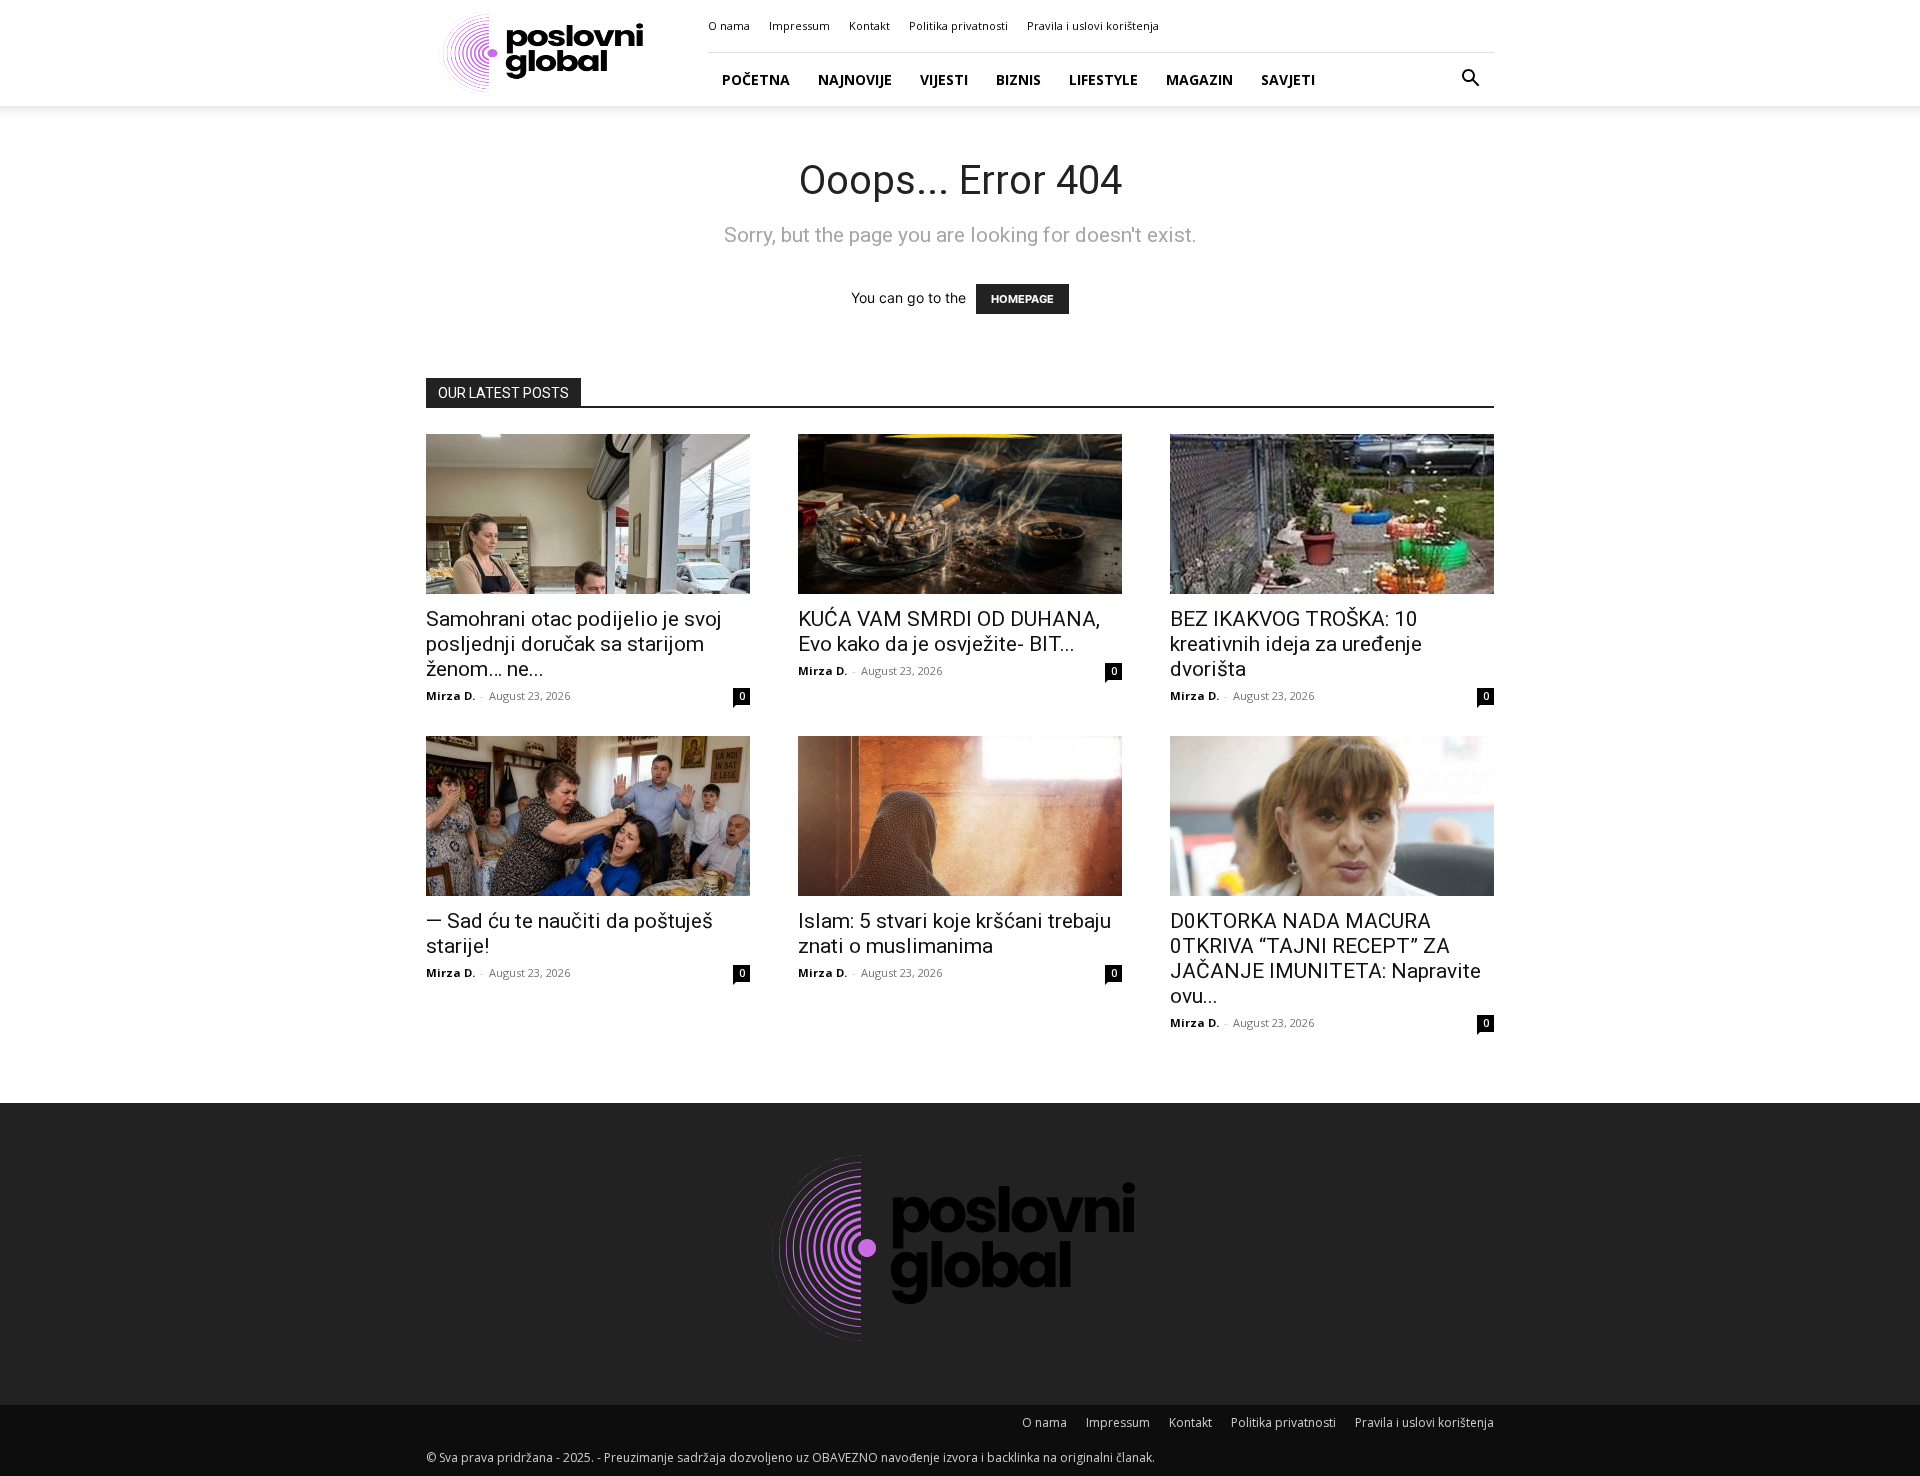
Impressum (799, 25)
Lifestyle (1103, 79)
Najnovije (855, 79)
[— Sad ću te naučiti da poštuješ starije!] (588, 816)
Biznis (1018, 79)
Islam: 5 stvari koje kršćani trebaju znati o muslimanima (954, 933)
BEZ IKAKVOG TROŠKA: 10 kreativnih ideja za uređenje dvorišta (1296, 644)
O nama (729, 25)
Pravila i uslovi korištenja (1093, 25)
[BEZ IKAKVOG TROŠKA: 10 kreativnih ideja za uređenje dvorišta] (1332, 514)
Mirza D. (450, 695)
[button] (1470, 80)
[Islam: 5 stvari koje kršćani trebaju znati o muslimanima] (960, 816)
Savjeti (1288, 79)
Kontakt (869, 25)
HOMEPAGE (1022, 299)
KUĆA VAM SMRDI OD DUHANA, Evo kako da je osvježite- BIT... (949, 631)
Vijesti (944, 79)
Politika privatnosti (958, 25)
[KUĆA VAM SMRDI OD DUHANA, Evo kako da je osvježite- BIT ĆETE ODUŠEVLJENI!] (960, 514)
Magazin (1199, 79)
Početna (756, 79)
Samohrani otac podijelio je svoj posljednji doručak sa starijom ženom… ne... (574, 644)
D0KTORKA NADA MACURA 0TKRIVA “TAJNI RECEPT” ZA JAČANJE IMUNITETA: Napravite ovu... (1325, 958)
